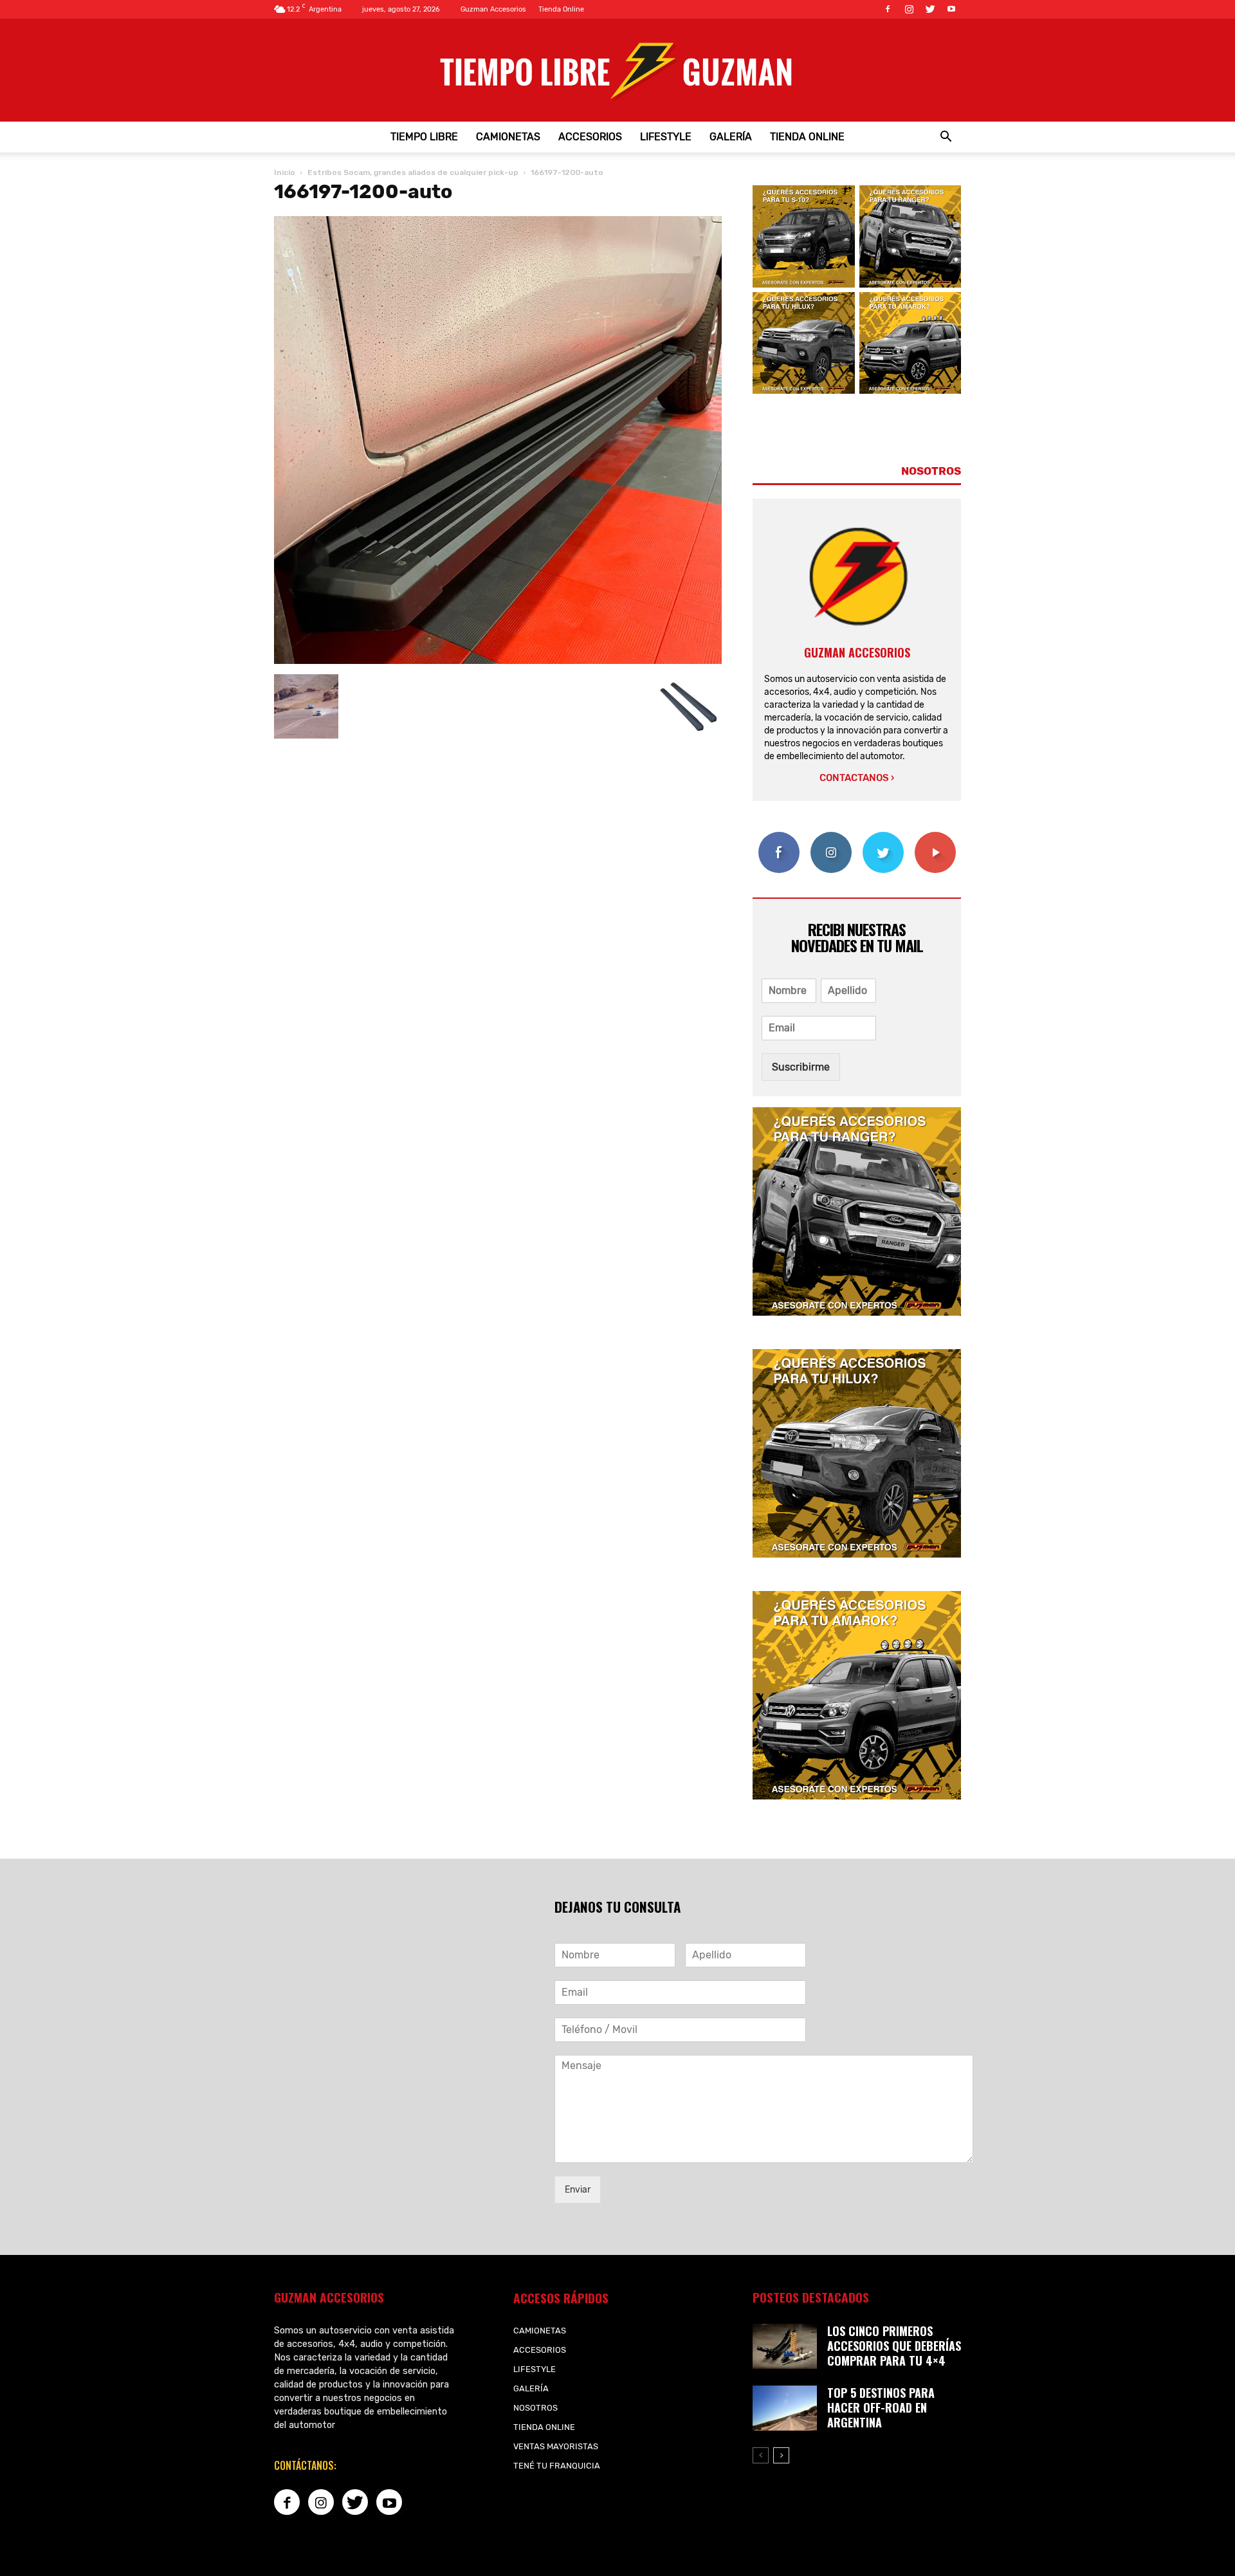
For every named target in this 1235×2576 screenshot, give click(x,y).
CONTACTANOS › (857, 778)
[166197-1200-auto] (498, 661)
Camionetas (508, 137)
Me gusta (779, 837)
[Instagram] (909, 9)
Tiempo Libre (424, 137)
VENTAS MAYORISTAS (556, 2446)
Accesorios (590, 137)
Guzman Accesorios (493, 9)
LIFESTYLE (666, 137)
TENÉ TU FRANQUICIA (557, 2466)
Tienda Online (561, 9)
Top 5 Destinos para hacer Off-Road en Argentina (881, 2407)
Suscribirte (935, 837)
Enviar (578, 2190)
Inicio (285, 172)
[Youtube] (951, 9)
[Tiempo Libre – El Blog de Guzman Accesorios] (617, 70)
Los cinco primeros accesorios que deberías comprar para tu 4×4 (894, 2346)
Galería (731, 137)
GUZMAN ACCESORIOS (857, 652)
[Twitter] (930, 9)
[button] (946, 137)
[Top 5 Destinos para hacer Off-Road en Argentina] (785, 2408)
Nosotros (535, 2408)
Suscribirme (801, 1067)
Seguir (831, 837)
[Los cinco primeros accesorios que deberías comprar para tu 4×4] (785, 2346)
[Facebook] (888, 9)
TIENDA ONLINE (807, 137)
